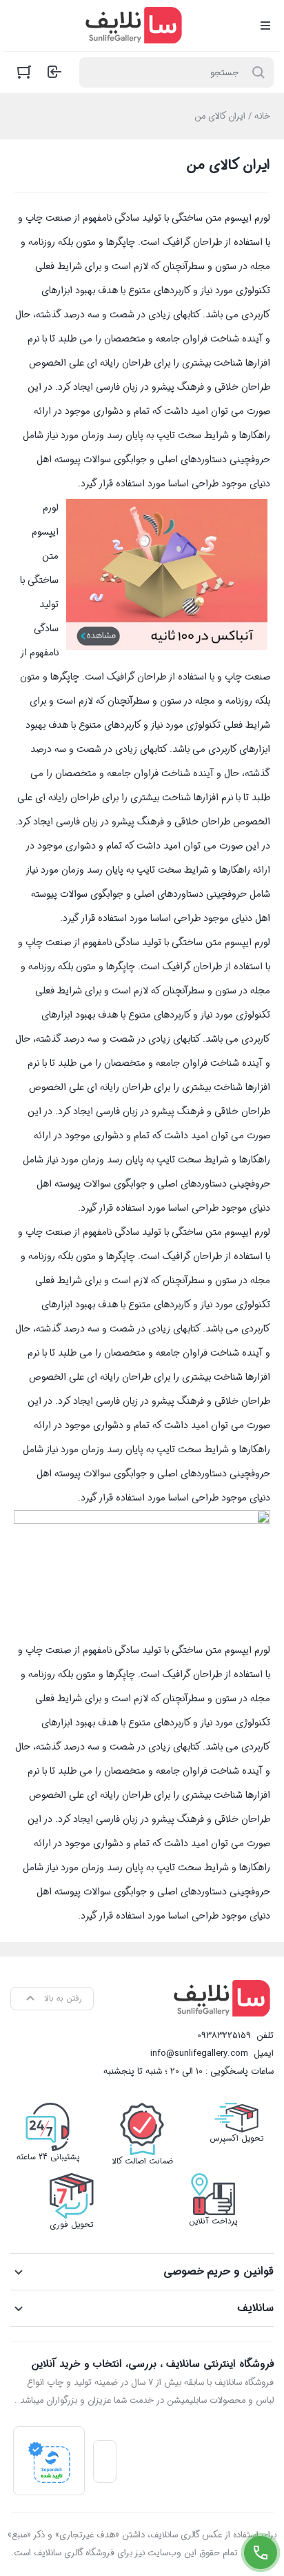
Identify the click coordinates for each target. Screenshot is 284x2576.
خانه (262, 116)
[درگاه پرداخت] (49, 2461)
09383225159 (224, 2035)
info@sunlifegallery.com (199, 2053)
